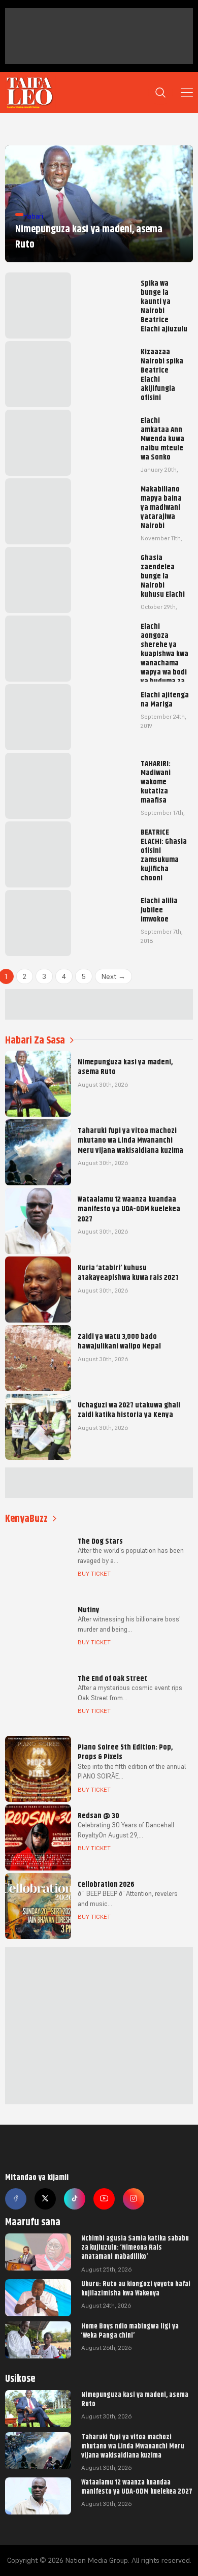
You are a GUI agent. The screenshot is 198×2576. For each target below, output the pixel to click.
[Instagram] (134, 2199)
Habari (33, 216)
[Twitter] (45, 2199)
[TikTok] (75, 2199)
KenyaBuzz (26, 1519)
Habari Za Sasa (35, 1040)
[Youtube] (104, 2199)
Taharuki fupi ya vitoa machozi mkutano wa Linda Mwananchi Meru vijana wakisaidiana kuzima (133, 2446)
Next (113, 976)
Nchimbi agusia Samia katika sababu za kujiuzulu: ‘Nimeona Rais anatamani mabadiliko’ (135, 2247)
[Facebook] (16, 2199)
